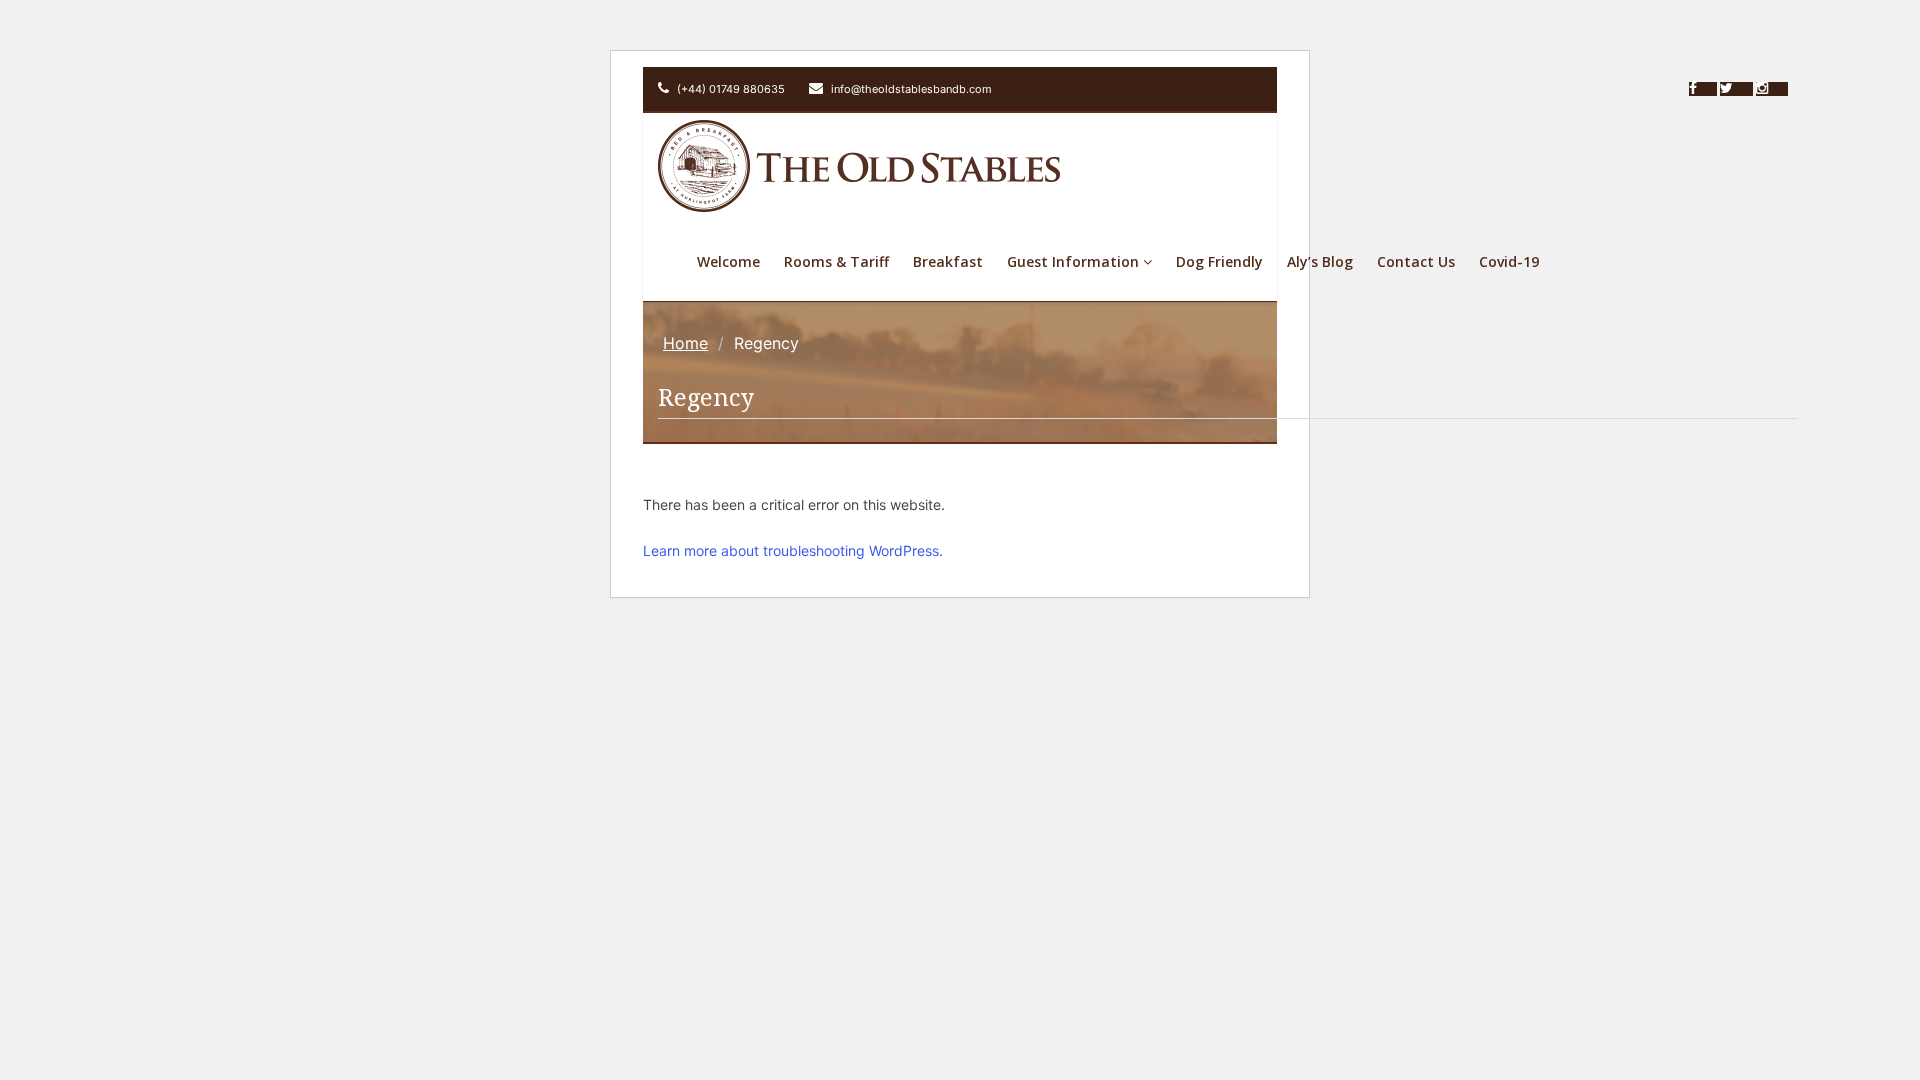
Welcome (728, 261)
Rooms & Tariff (836, 261)
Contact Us (1416, 261)
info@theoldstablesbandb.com (910, 89)
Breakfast (948, 261)
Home (685, 343)
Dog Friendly (1219, 261)
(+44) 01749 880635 (729, 89)
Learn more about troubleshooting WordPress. (793, 550)
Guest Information (1075, 261)
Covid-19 (1509, 261)
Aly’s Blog (1320, 261)
